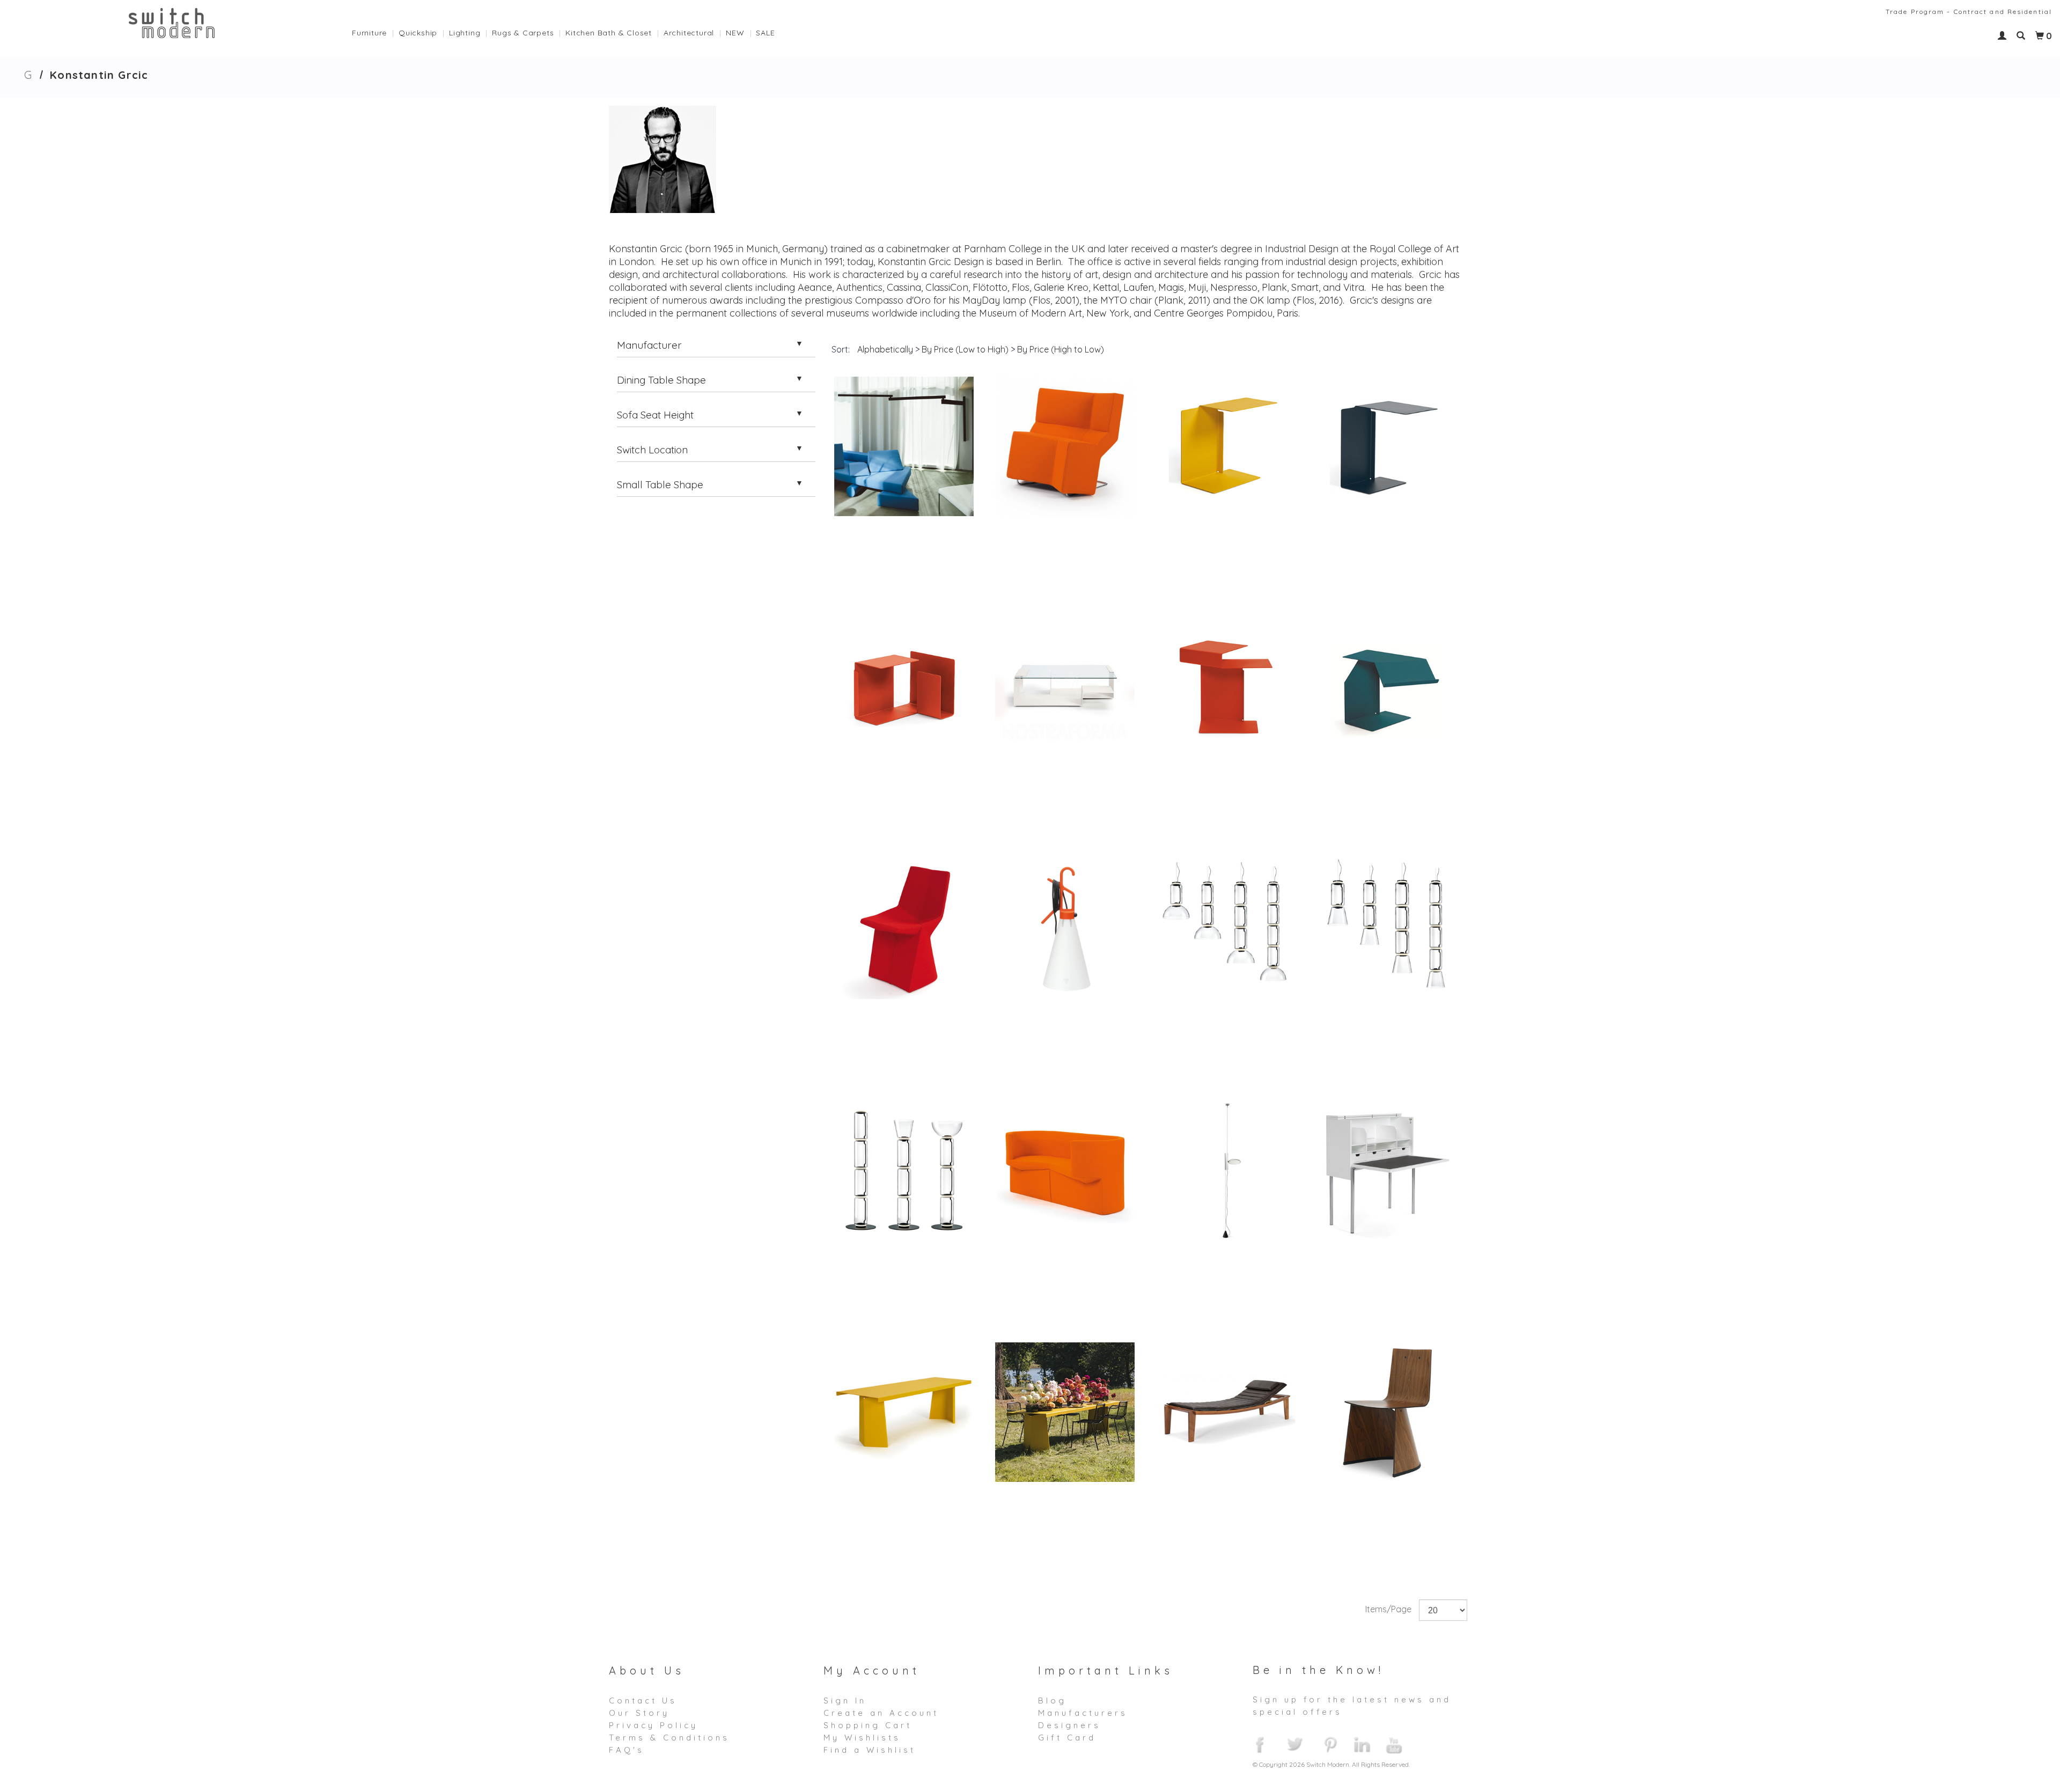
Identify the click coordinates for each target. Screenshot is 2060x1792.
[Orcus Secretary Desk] (1387, 1171)
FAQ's (627, 1750)
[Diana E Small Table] (1226, 688)
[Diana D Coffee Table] (1065, 688)
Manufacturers (1083, 1713)
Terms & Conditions (669, 1738)
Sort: (841, 349)
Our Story (639, 1713)
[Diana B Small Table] (1387, 446)
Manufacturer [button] (649, 345)
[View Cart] (2040, 36)
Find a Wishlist (870, 1750)
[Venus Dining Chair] (1387, 1412)
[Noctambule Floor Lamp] (904, 1171)
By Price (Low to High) (965, 349)
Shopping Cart (868, 1725)
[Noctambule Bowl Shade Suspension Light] (1226, 929)
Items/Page (1388, 1609)
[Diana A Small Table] (1226, 446)
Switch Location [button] (652, 450)
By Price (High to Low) (1061, 349)
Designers (1069, 1725)
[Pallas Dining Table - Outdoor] (1065, 1412)
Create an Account (881, 1713)
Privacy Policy (653, 1725)
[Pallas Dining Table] (904, 1412)
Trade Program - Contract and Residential (1969, 12)
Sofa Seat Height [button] (655, 415)
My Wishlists (862, 1738)
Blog (1052, 1701)
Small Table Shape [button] (660, 484)
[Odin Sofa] (1065, 1171)
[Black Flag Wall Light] (904, 446)
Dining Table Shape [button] (661, 380)
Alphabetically (885, 349)
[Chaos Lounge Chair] (1065, 446)
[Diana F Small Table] (1387, 688)
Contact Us (643, 1701)
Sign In (845, 1701)
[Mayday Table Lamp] (1065, 929)
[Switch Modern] (172, 22)
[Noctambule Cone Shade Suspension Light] (1387, 929)
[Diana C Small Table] (904, 688)
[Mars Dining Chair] (904, 929)
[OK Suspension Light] (1226, 1171)
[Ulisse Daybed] (1226, 1412)
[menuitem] (375, 30)
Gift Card (1067, 1738)
